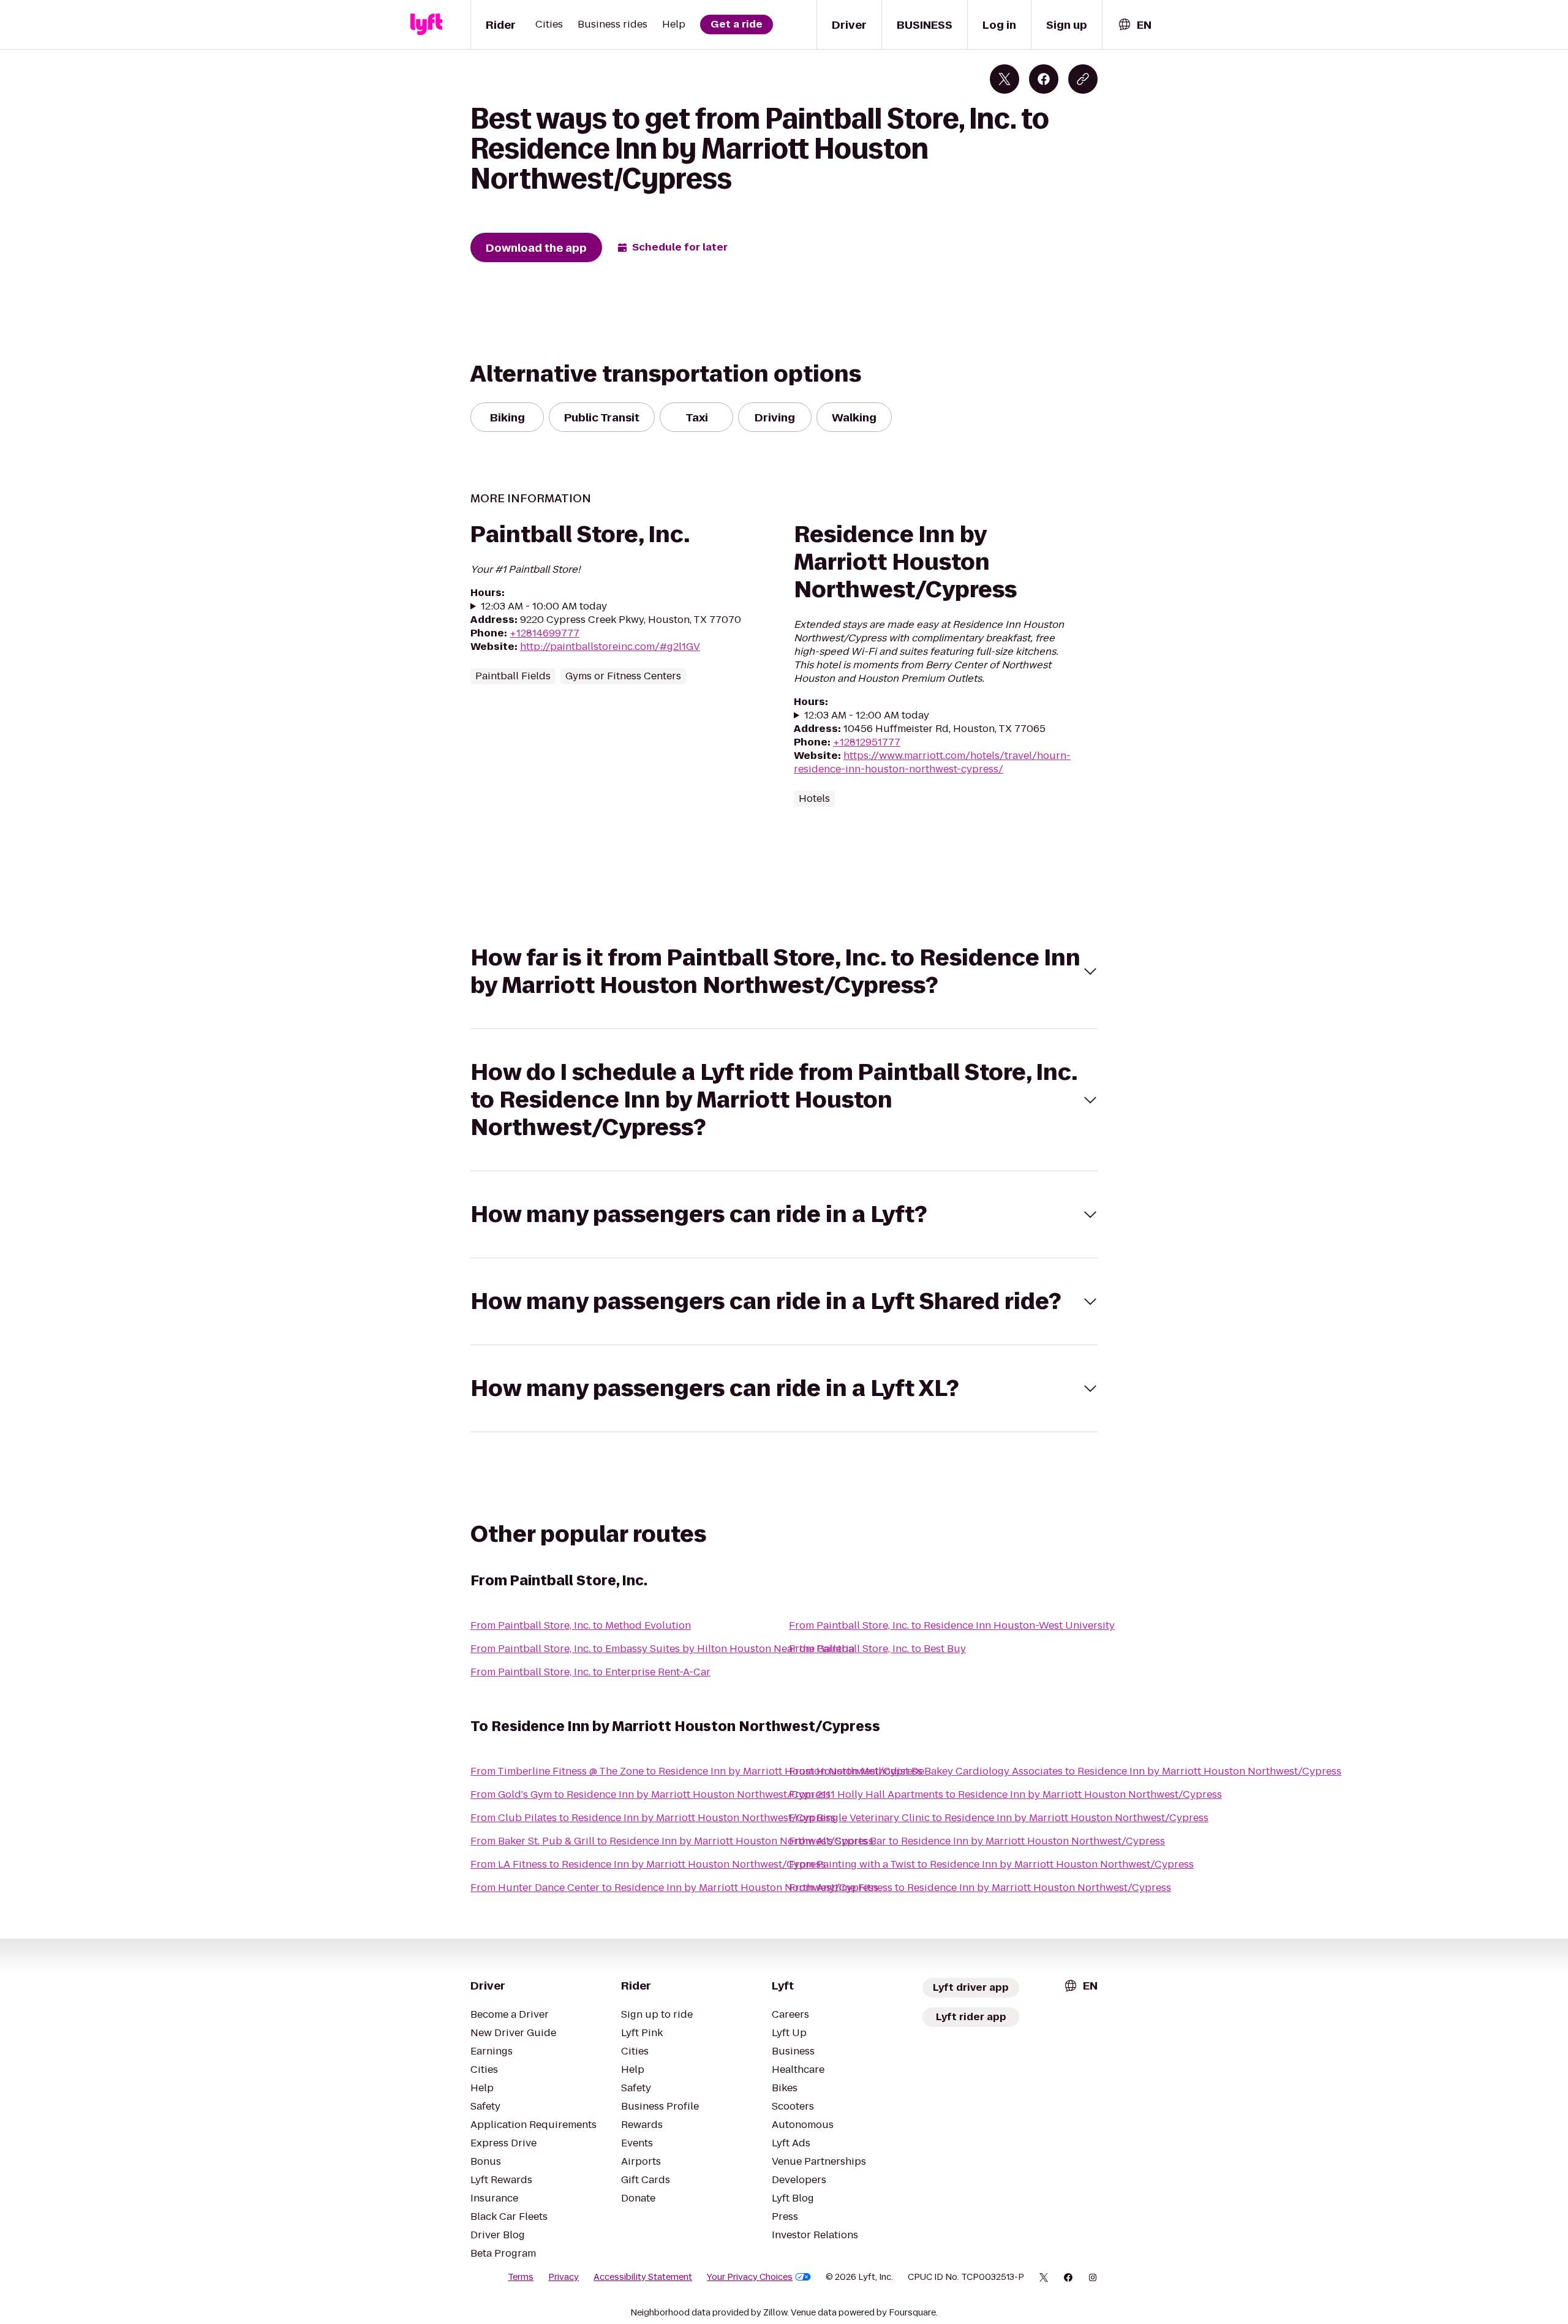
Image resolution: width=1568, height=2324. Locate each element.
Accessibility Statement (643, 2277)
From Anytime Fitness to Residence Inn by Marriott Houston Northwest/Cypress (980, 1888)
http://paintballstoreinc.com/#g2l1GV (610, 647)
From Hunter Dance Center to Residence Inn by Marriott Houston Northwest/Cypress (674, 1888)
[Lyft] (426, 25)
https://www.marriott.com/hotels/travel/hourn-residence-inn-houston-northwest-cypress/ (932, 762)
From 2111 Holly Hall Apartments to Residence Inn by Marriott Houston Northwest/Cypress (1005, 1794)
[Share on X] (1005, 79)
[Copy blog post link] (1083, 79)
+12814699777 (545, 633)
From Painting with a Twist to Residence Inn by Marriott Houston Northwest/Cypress (991, 1864)
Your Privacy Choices (750, 2277)
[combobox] (1134, 25)
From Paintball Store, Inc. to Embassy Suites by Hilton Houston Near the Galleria (662, 1649)
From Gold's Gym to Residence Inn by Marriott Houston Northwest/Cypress (650, 1794)
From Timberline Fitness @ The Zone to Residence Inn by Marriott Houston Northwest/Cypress (696, 1771)
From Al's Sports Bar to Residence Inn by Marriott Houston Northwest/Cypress (977, 1841)
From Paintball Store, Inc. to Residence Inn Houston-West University (952, 1625)
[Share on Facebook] (1044, 79)
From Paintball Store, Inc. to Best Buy (877, 1649)
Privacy (563, 2277)
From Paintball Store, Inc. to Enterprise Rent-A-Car (590, 1672)
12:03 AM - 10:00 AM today (544, 606)
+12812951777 (867, 742)
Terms (521, 2277)
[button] (784, 971)
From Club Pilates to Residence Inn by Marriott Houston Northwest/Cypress (653, 1818)
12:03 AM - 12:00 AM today (867, 715)
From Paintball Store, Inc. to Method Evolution (581, 1625)
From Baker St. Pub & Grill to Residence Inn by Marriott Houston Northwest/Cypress (672, 1841)
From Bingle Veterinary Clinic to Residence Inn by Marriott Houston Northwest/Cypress (999, 1818)
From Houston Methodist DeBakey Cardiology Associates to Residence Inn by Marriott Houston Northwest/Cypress (1065, 1771)
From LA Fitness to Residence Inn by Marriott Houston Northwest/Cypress (648, 1864)
